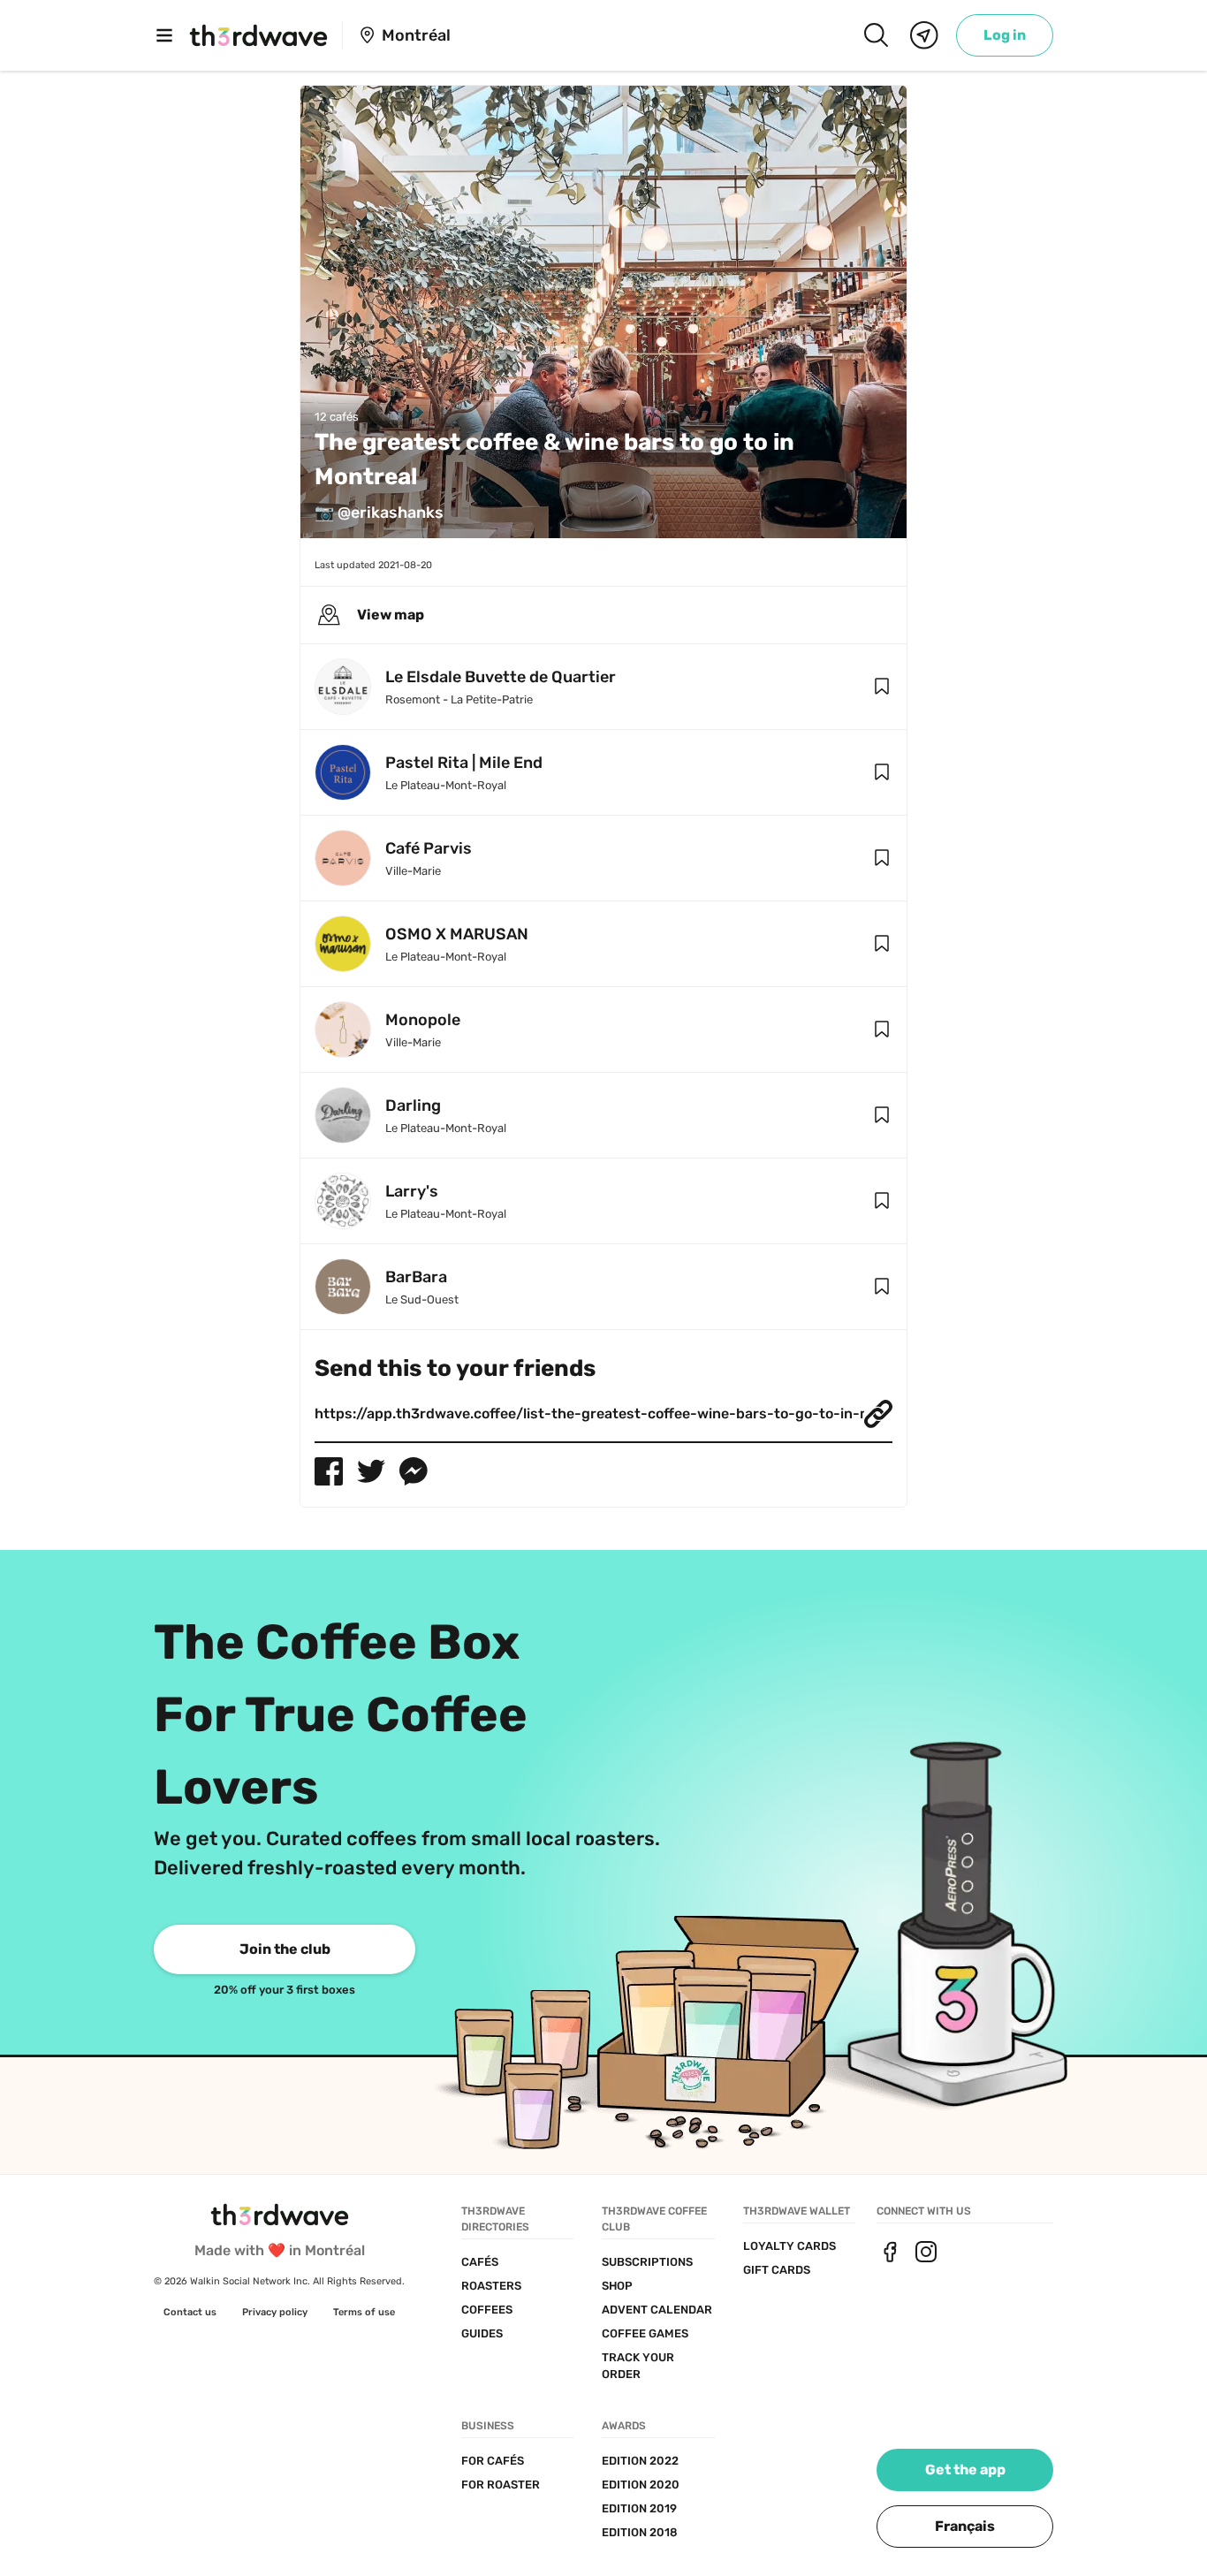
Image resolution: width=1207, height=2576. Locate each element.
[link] (1005, 35)
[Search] (876, 35)
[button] (882, 687)
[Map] (924, 35)
